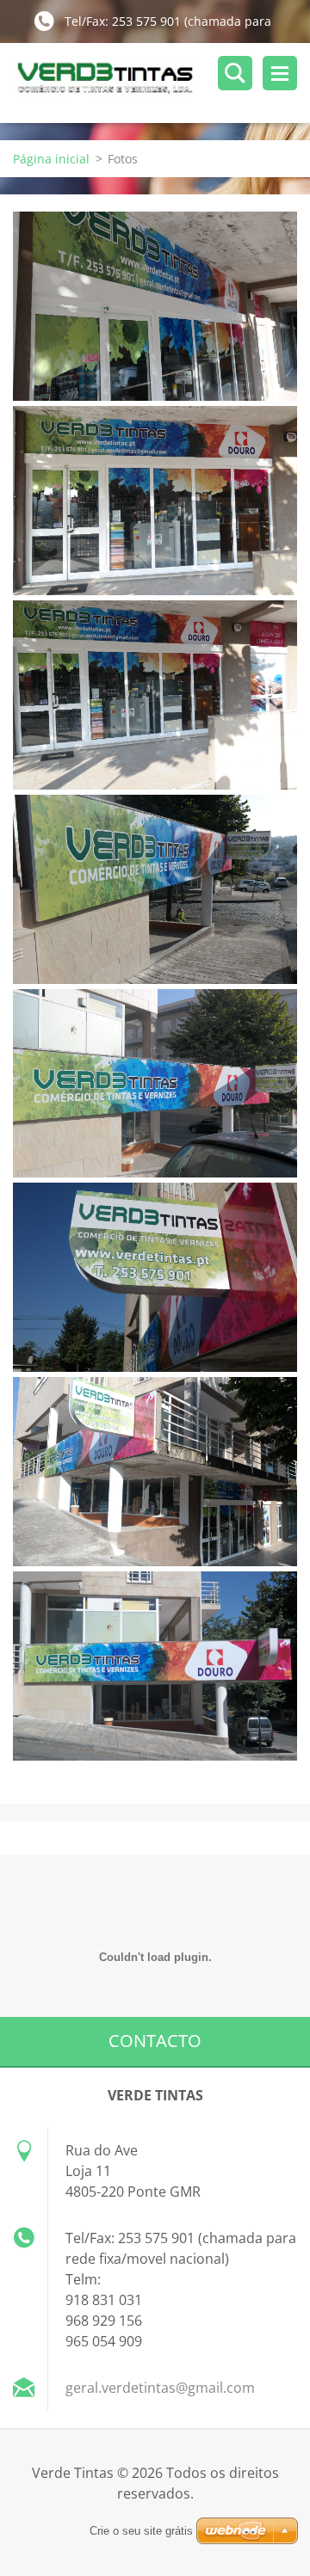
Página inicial (51, 159)
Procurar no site (235, 73)
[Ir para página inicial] (161, 83)
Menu (280, 73)
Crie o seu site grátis (141, 2531)
